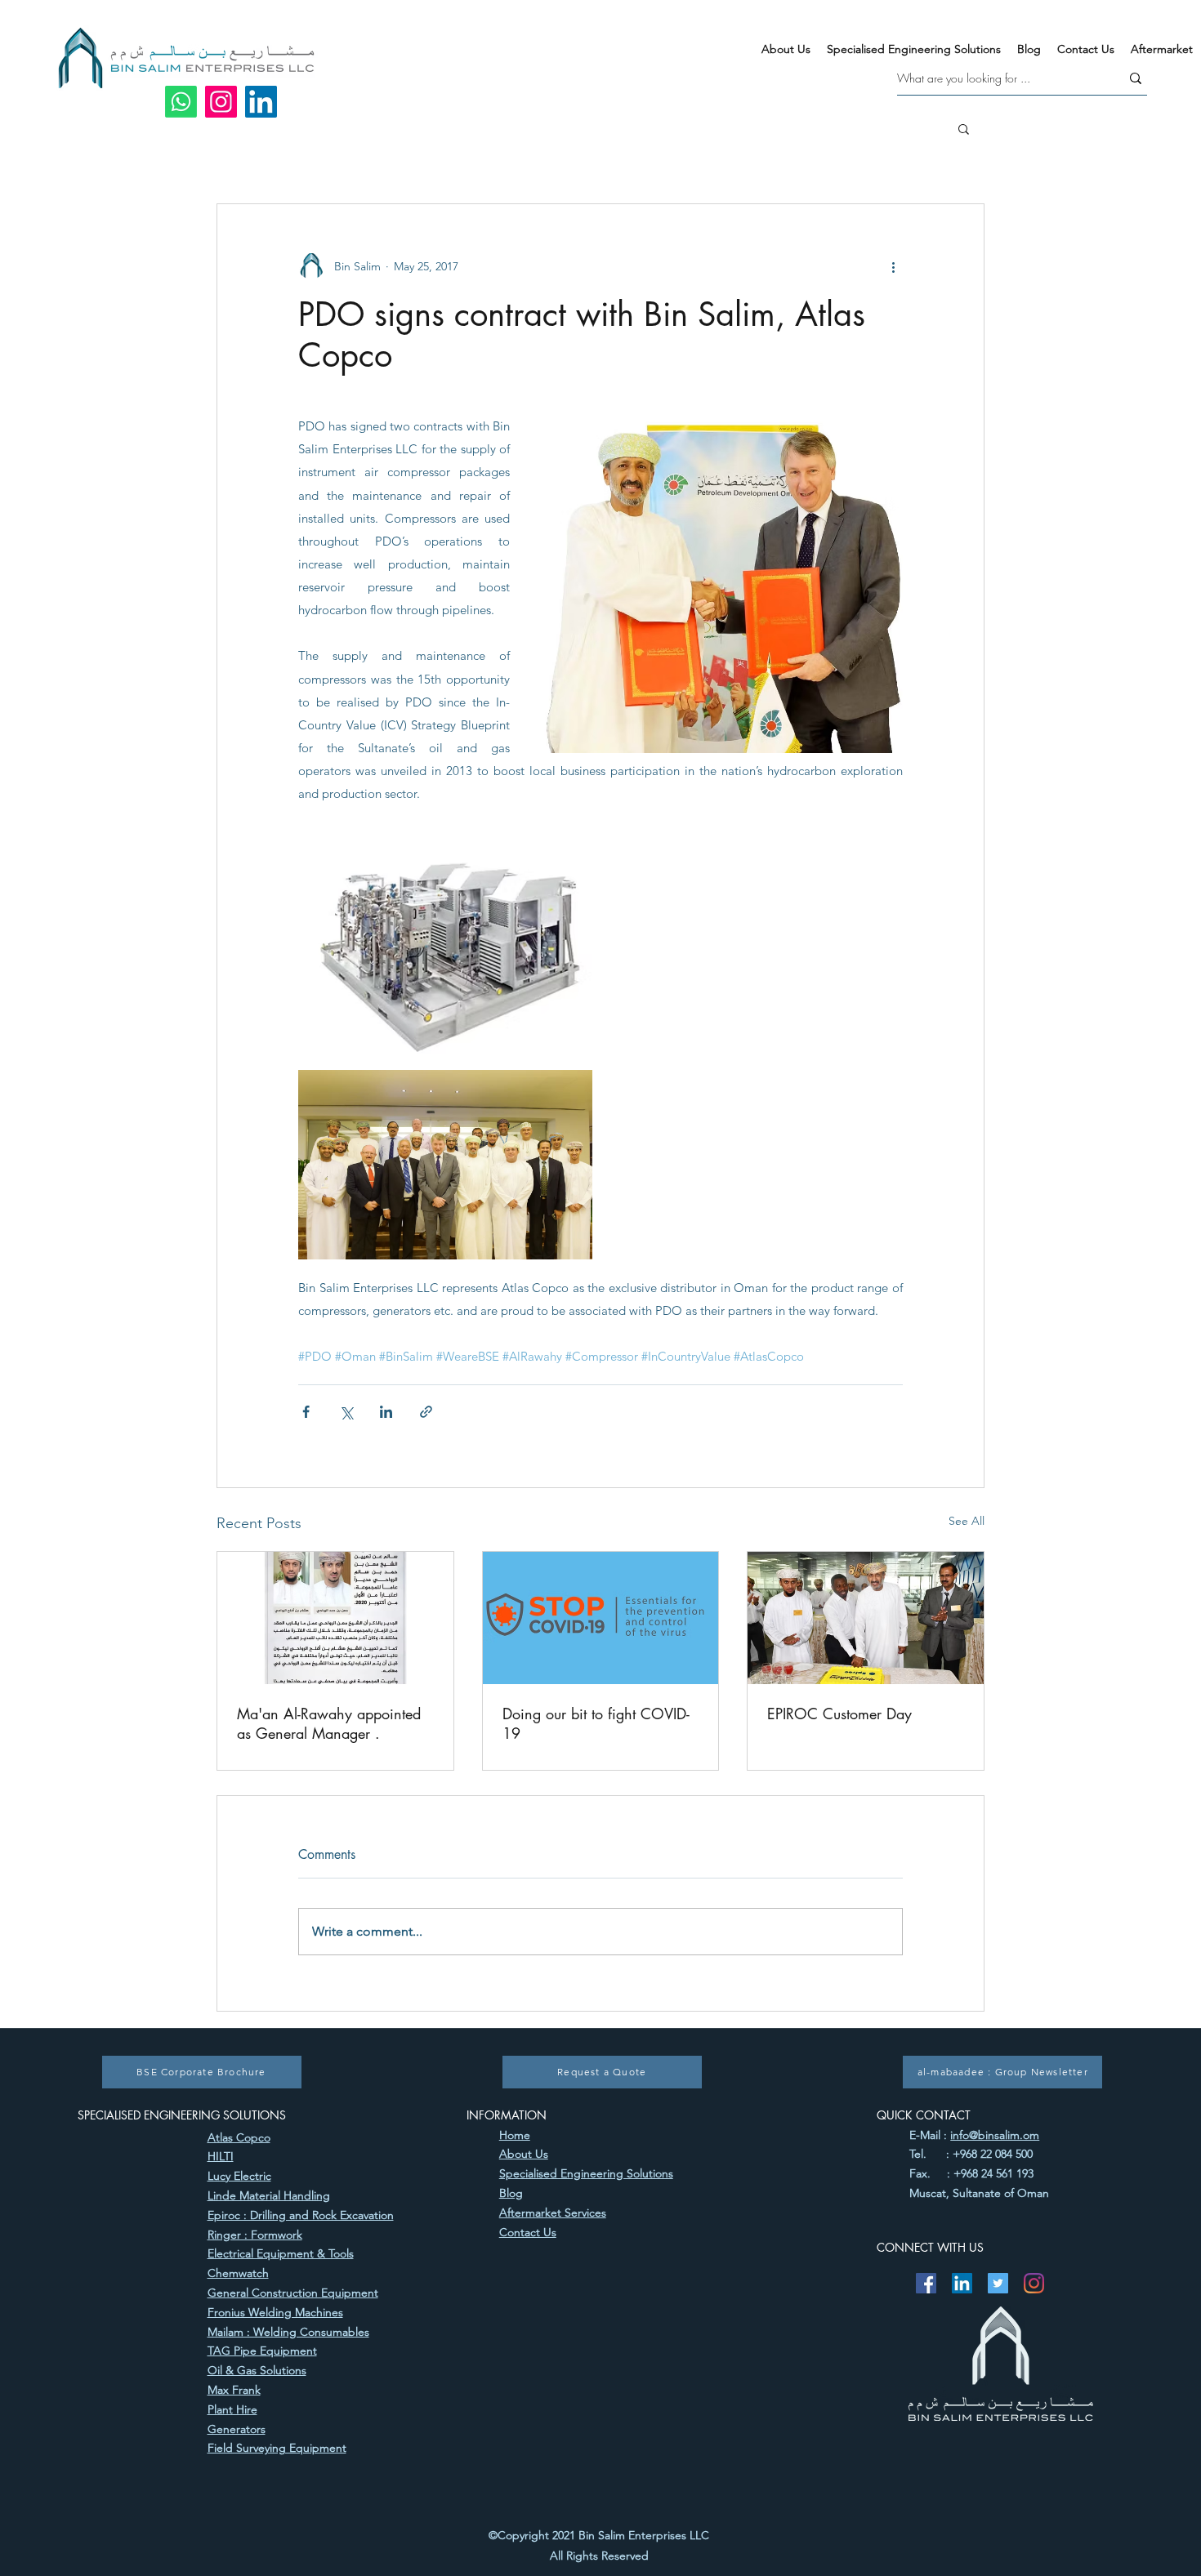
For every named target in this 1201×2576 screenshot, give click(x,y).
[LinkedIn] (261, 102)
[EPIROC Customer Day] (866, 1618)
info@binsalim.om (995, 2135)
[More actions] (893, 266)
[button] (964, 128)
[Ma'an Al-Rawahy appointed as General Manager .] (335, 1618)
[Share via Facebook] (306, 1412)
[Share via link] (426, 1412)
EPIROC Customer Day (839, 1714)
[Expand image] (445, 953)
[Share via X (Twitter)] (346, 1412)
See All (967, 1521)
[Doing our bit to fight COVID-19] (601, 1618)
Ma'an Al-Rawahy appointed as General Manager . (329, 1723)
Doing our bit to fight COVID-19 (596, 1723)
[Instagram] (221, 102)
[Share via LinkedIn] (386, 1412)
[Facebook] (926, 2283)
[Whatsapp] (181, 102)
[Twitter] (998, 2283)
